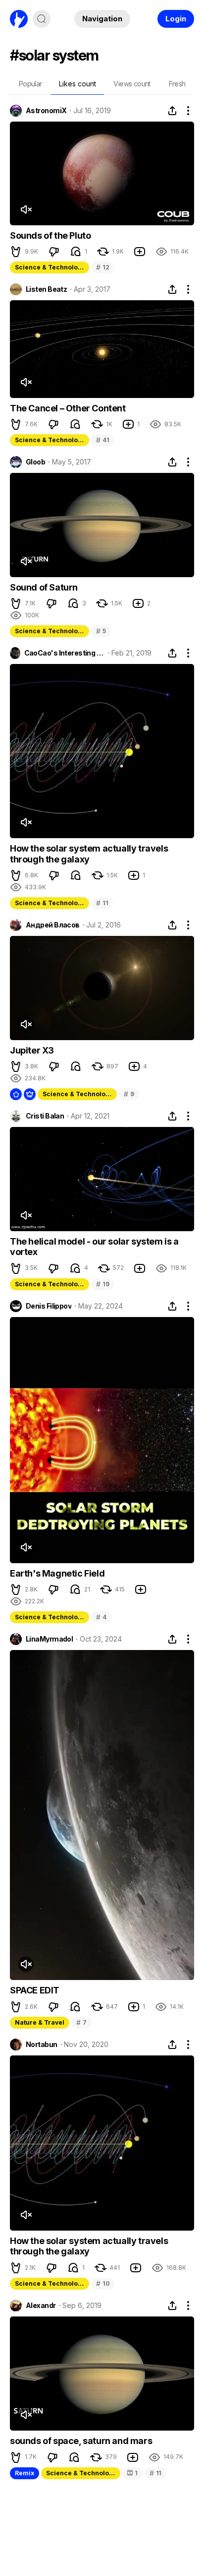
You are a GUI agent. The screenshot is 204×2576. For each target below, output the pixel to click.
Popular (30, 84)
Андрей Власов (53, 925)
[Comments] (76, 252)
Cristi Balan (45, 1116)
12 (102, 267)
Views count (132, 84)
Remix (25, 2473)
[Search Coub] (42, 19)
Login (176, 19)
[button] (16, 252)
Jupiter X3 (32, 1050)
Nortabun (42, 2045)
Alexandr (41, 2306)
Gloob (35, 462)
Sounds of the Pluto (50, 235)
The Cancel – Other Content (68, 408)
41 (102, 440)
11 (102, 903)
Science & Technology (50, 267)
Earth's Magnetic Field (57, 1573)
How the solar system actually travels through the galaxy (89, 854)
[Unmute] (26, 209)
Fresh (177, 84)
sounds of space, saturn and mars (81, 2441)
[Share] (172, 111)
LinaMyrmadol (49, 1639)
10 (103, 2283)
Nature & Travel (40, 2022)
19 (102, 1284)
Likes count (77, 84)
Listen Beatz (46, 289)
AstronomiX (46, 111)
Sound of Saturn (44, 587)
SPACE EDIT (35, 1990)
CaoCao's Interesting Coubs (65, 653)
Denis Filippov (49, 1306)
